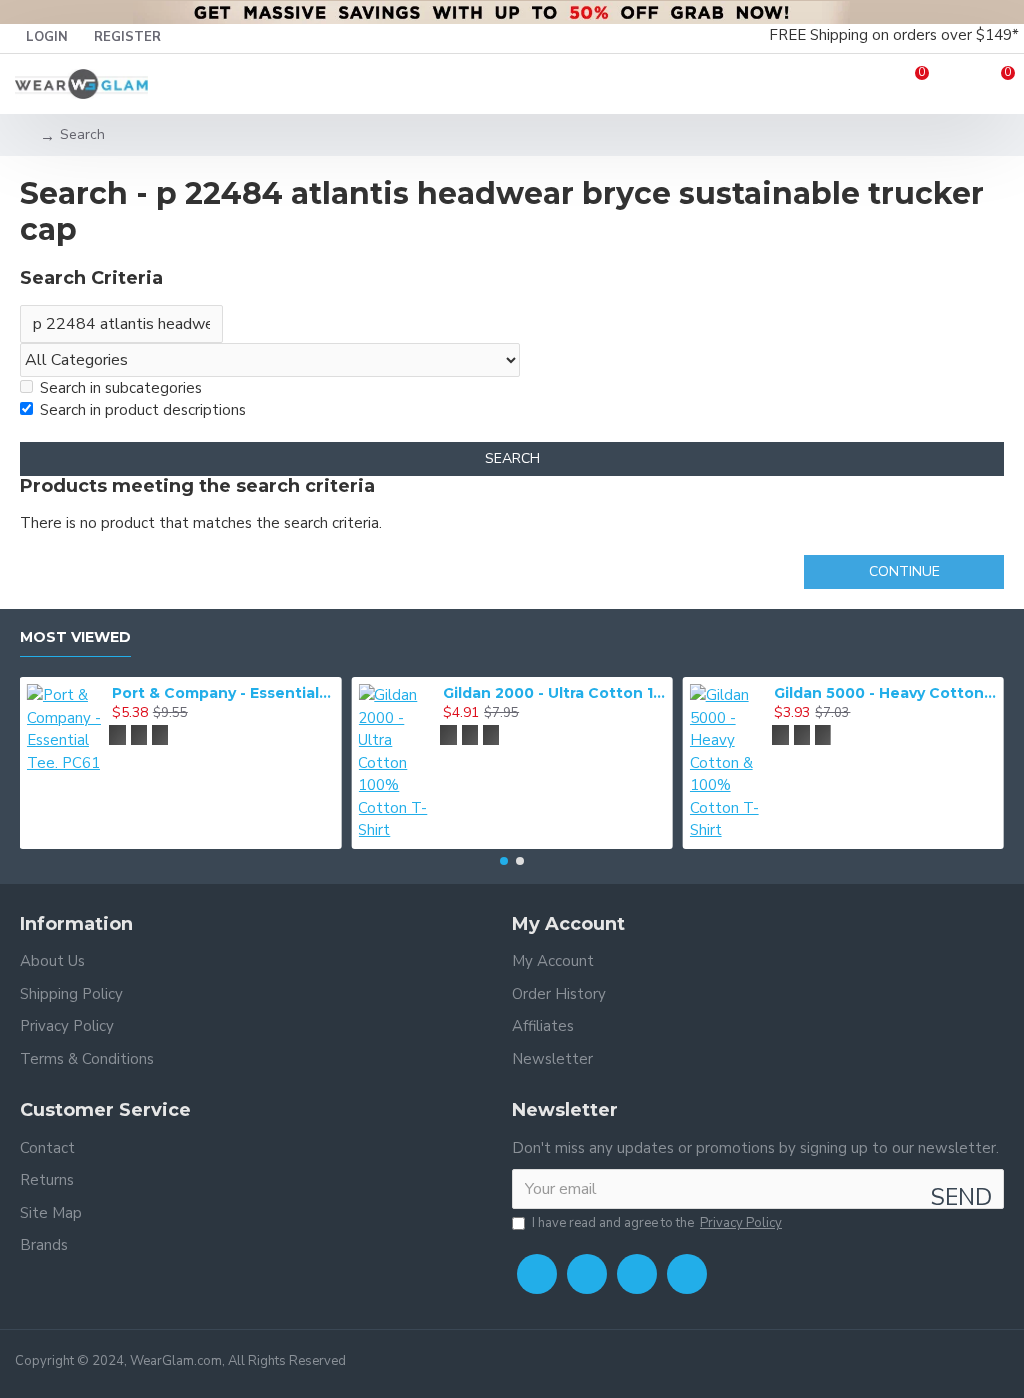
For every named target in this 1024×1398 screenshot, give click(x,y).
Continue (904, 571)
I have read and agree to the (657, 1223)
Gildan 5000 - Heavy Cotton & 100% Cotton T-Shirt (592, 693)
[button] (504, 861)
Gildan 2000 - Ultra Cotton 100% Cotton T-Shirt (261, 693)
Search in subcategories (121, 388)
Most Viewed (75, 637)
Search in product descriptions (143, 410)
